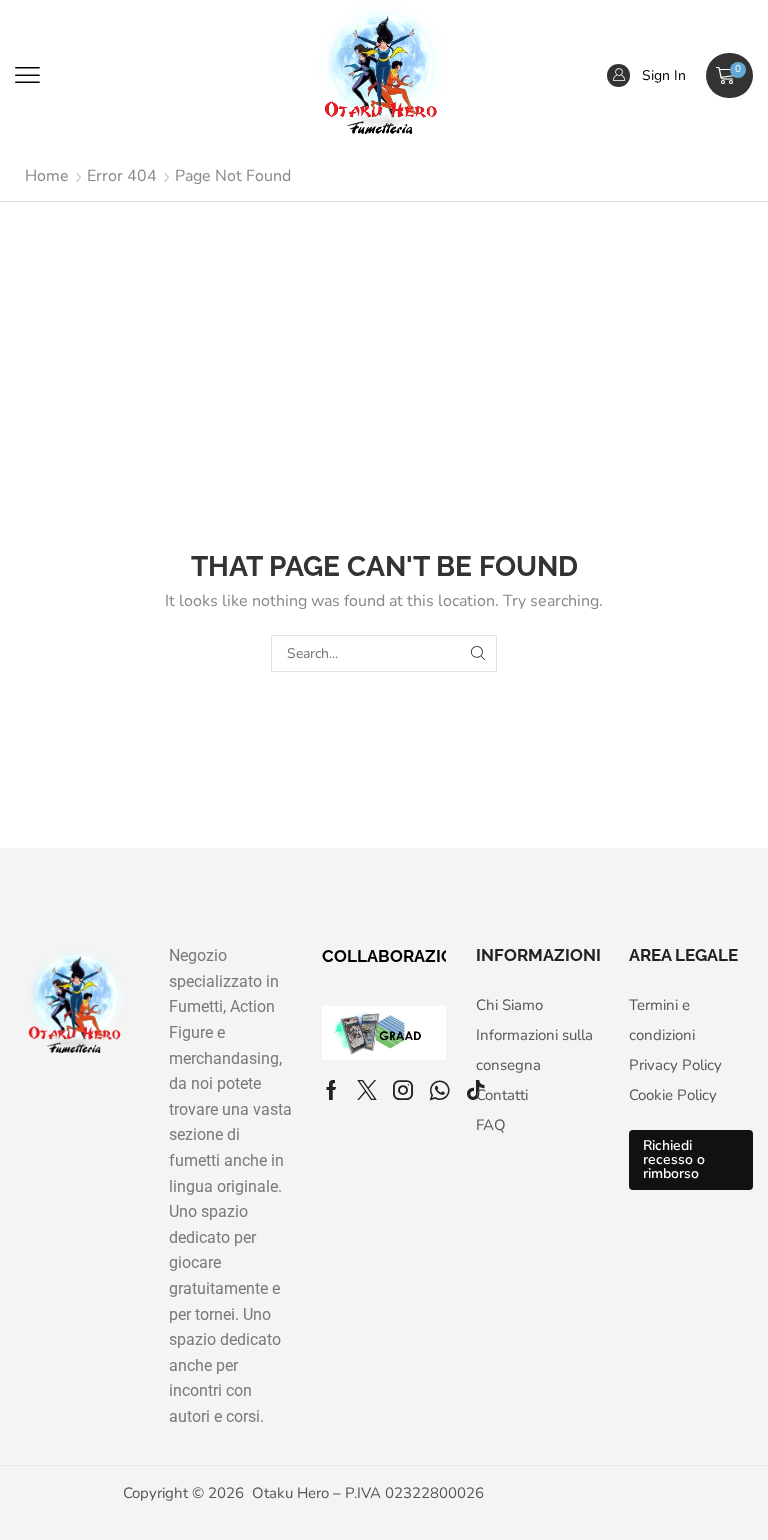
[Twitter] (367, 1090)
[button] (27, 75)
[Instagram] (403, 1090)
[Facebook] (331, 1090)
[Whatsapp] (439, 1090)
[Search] (478, 653)
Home (47, 176)
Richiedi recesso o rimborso (674, 1159)
